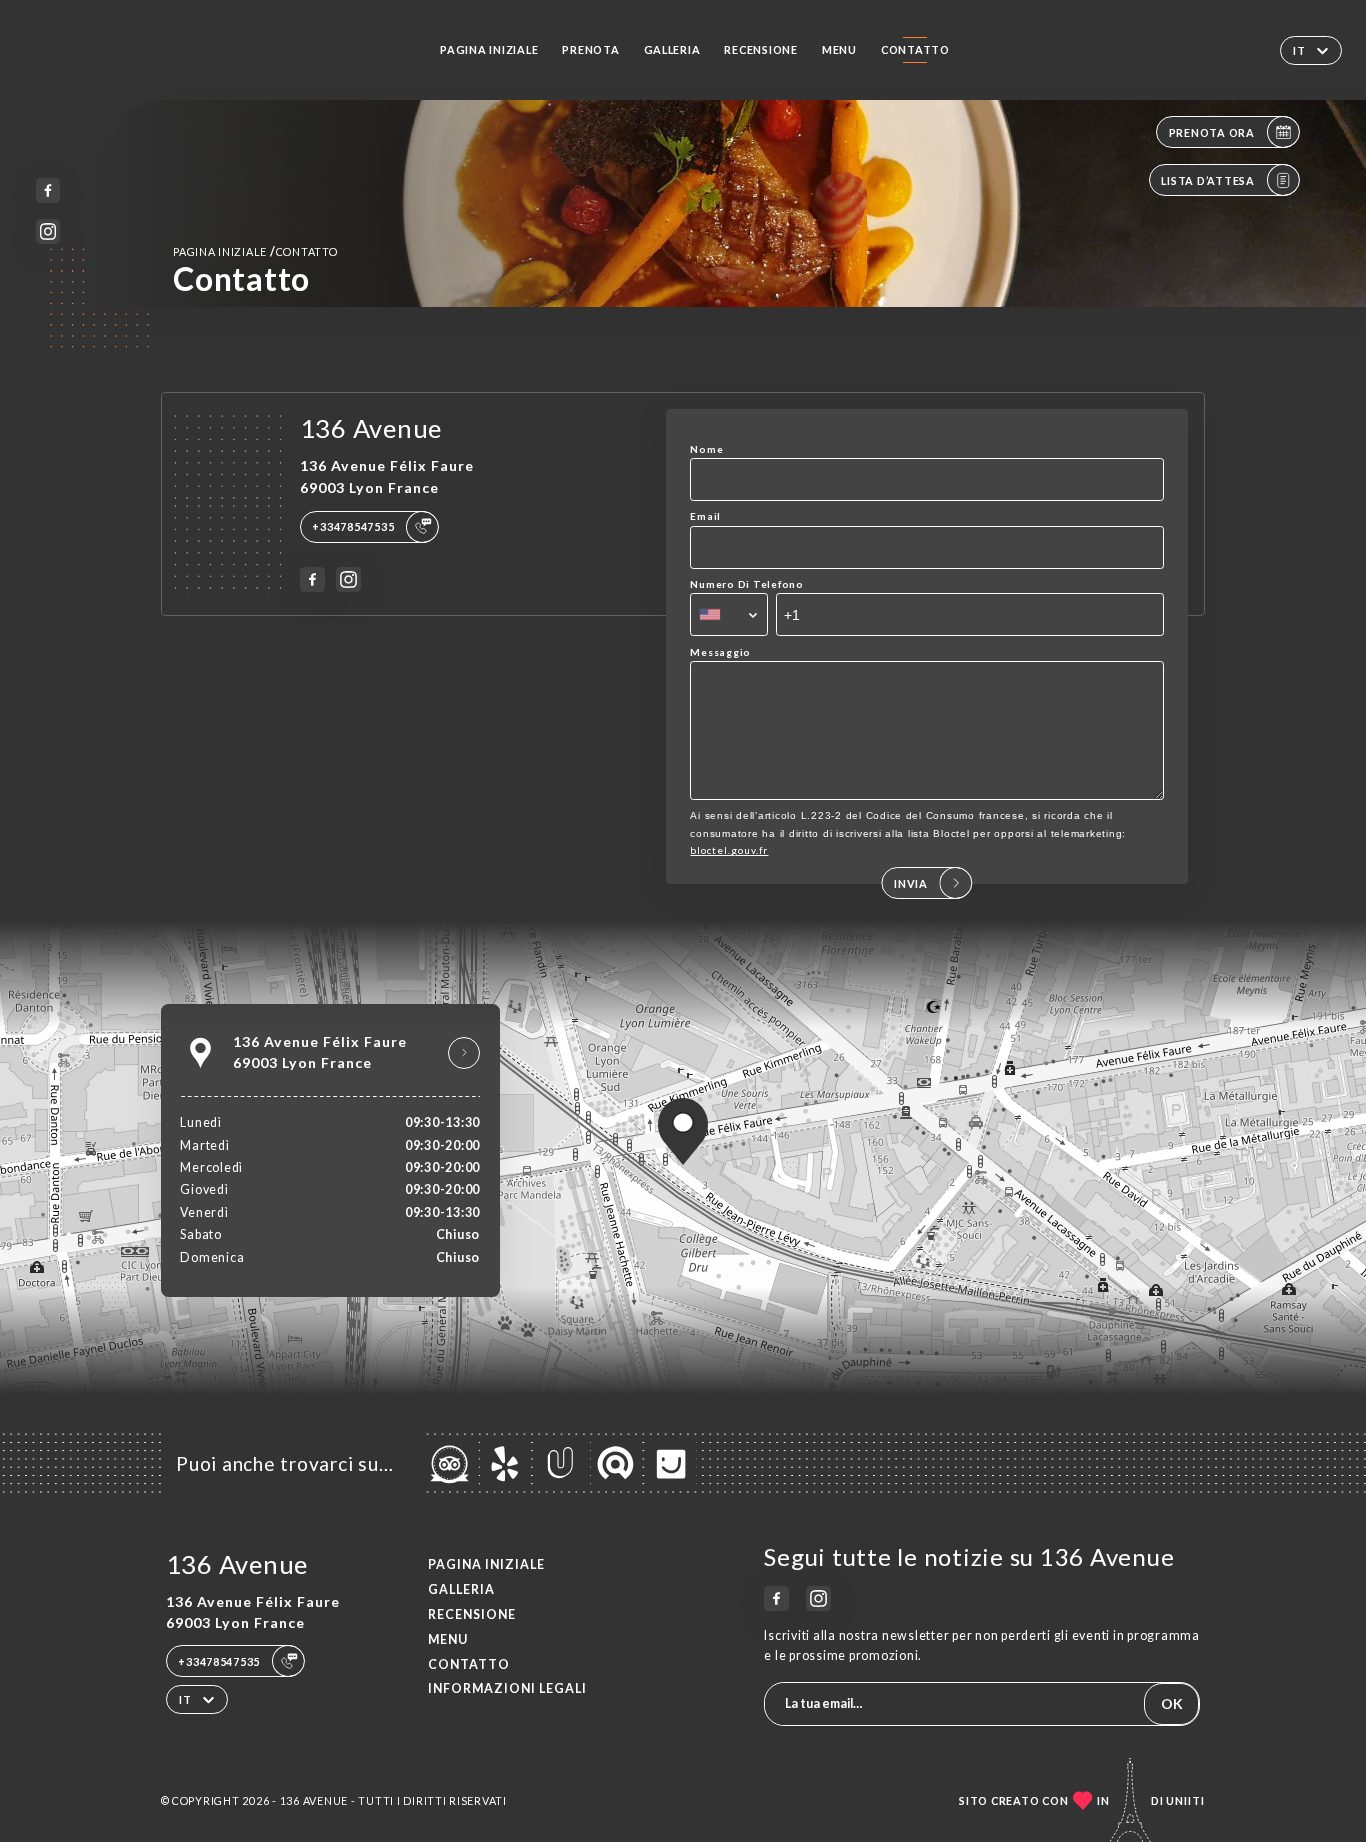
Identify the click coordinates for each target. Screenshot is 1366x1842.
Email (705, 516)
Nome (706, 449)
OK (1172, 1703)
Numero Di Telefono (746, 584)
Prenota (590, 49)
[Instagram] (48, 231)
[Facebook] (48, 190)
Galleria (672, 49)
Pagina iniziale (489, 49)
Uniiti (1185, 1800)
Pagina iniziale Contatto (255, 251)
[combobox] (729, 614)
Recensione (760, 49)
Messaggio (720, 652)
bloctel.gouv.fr (729, 850)
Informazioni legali (507, 1688)
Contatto (915, 49)
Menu (839, 49)
